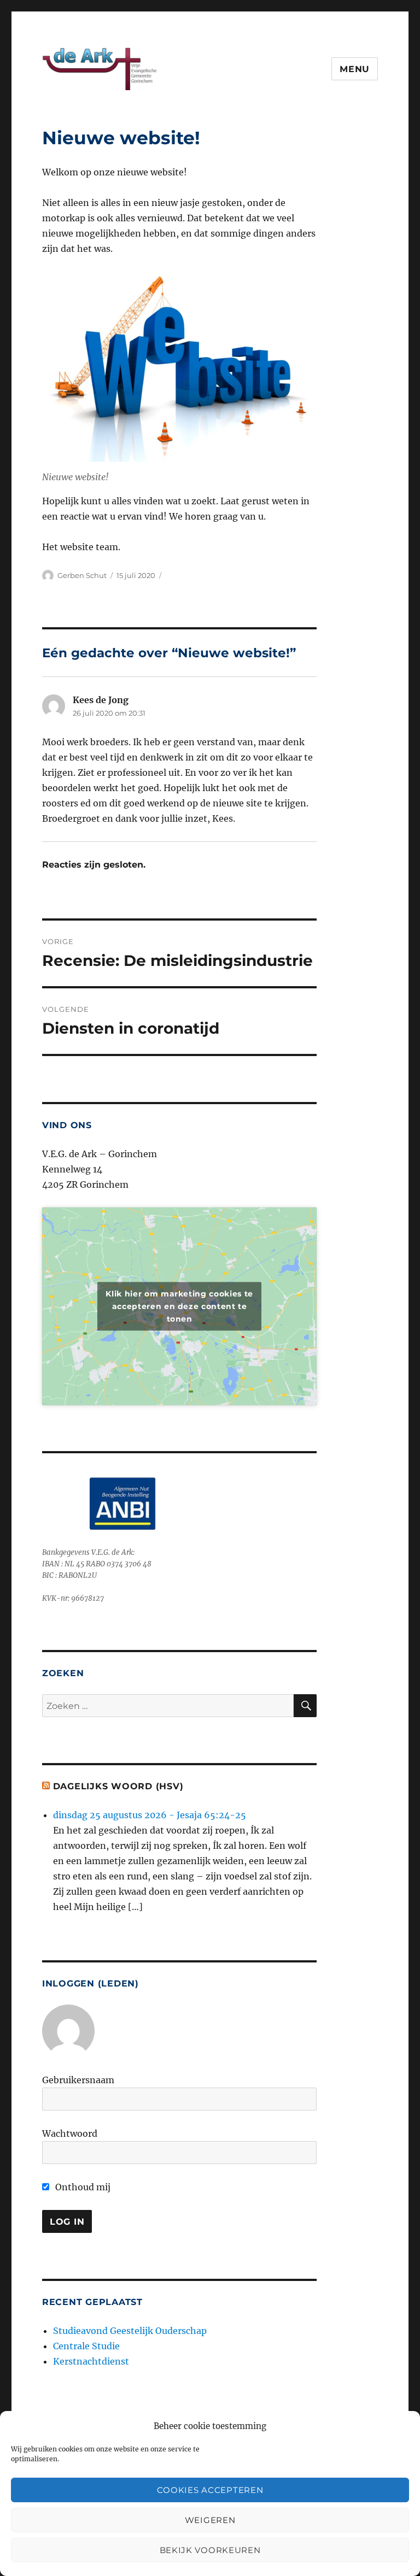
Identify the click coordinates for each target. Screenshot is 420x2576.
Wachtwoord (70, 2133)
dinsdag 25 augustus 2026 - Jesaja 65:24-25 (150, 1815)
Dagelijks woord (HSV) (118, 1786)
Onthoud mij (82, 2187)
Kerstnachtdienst (91, 2361)
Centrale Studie (86, 2346)
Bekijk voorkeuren (210, 2550)
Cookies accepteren (210, 2490)
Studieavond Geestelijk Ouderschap (130, 2331)
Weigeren (210, 2520)
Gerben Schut (82, 575)
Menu (355, 69)
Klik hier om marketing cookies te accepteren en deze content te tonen (179, 1306)
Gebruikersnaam (78, 2080)
